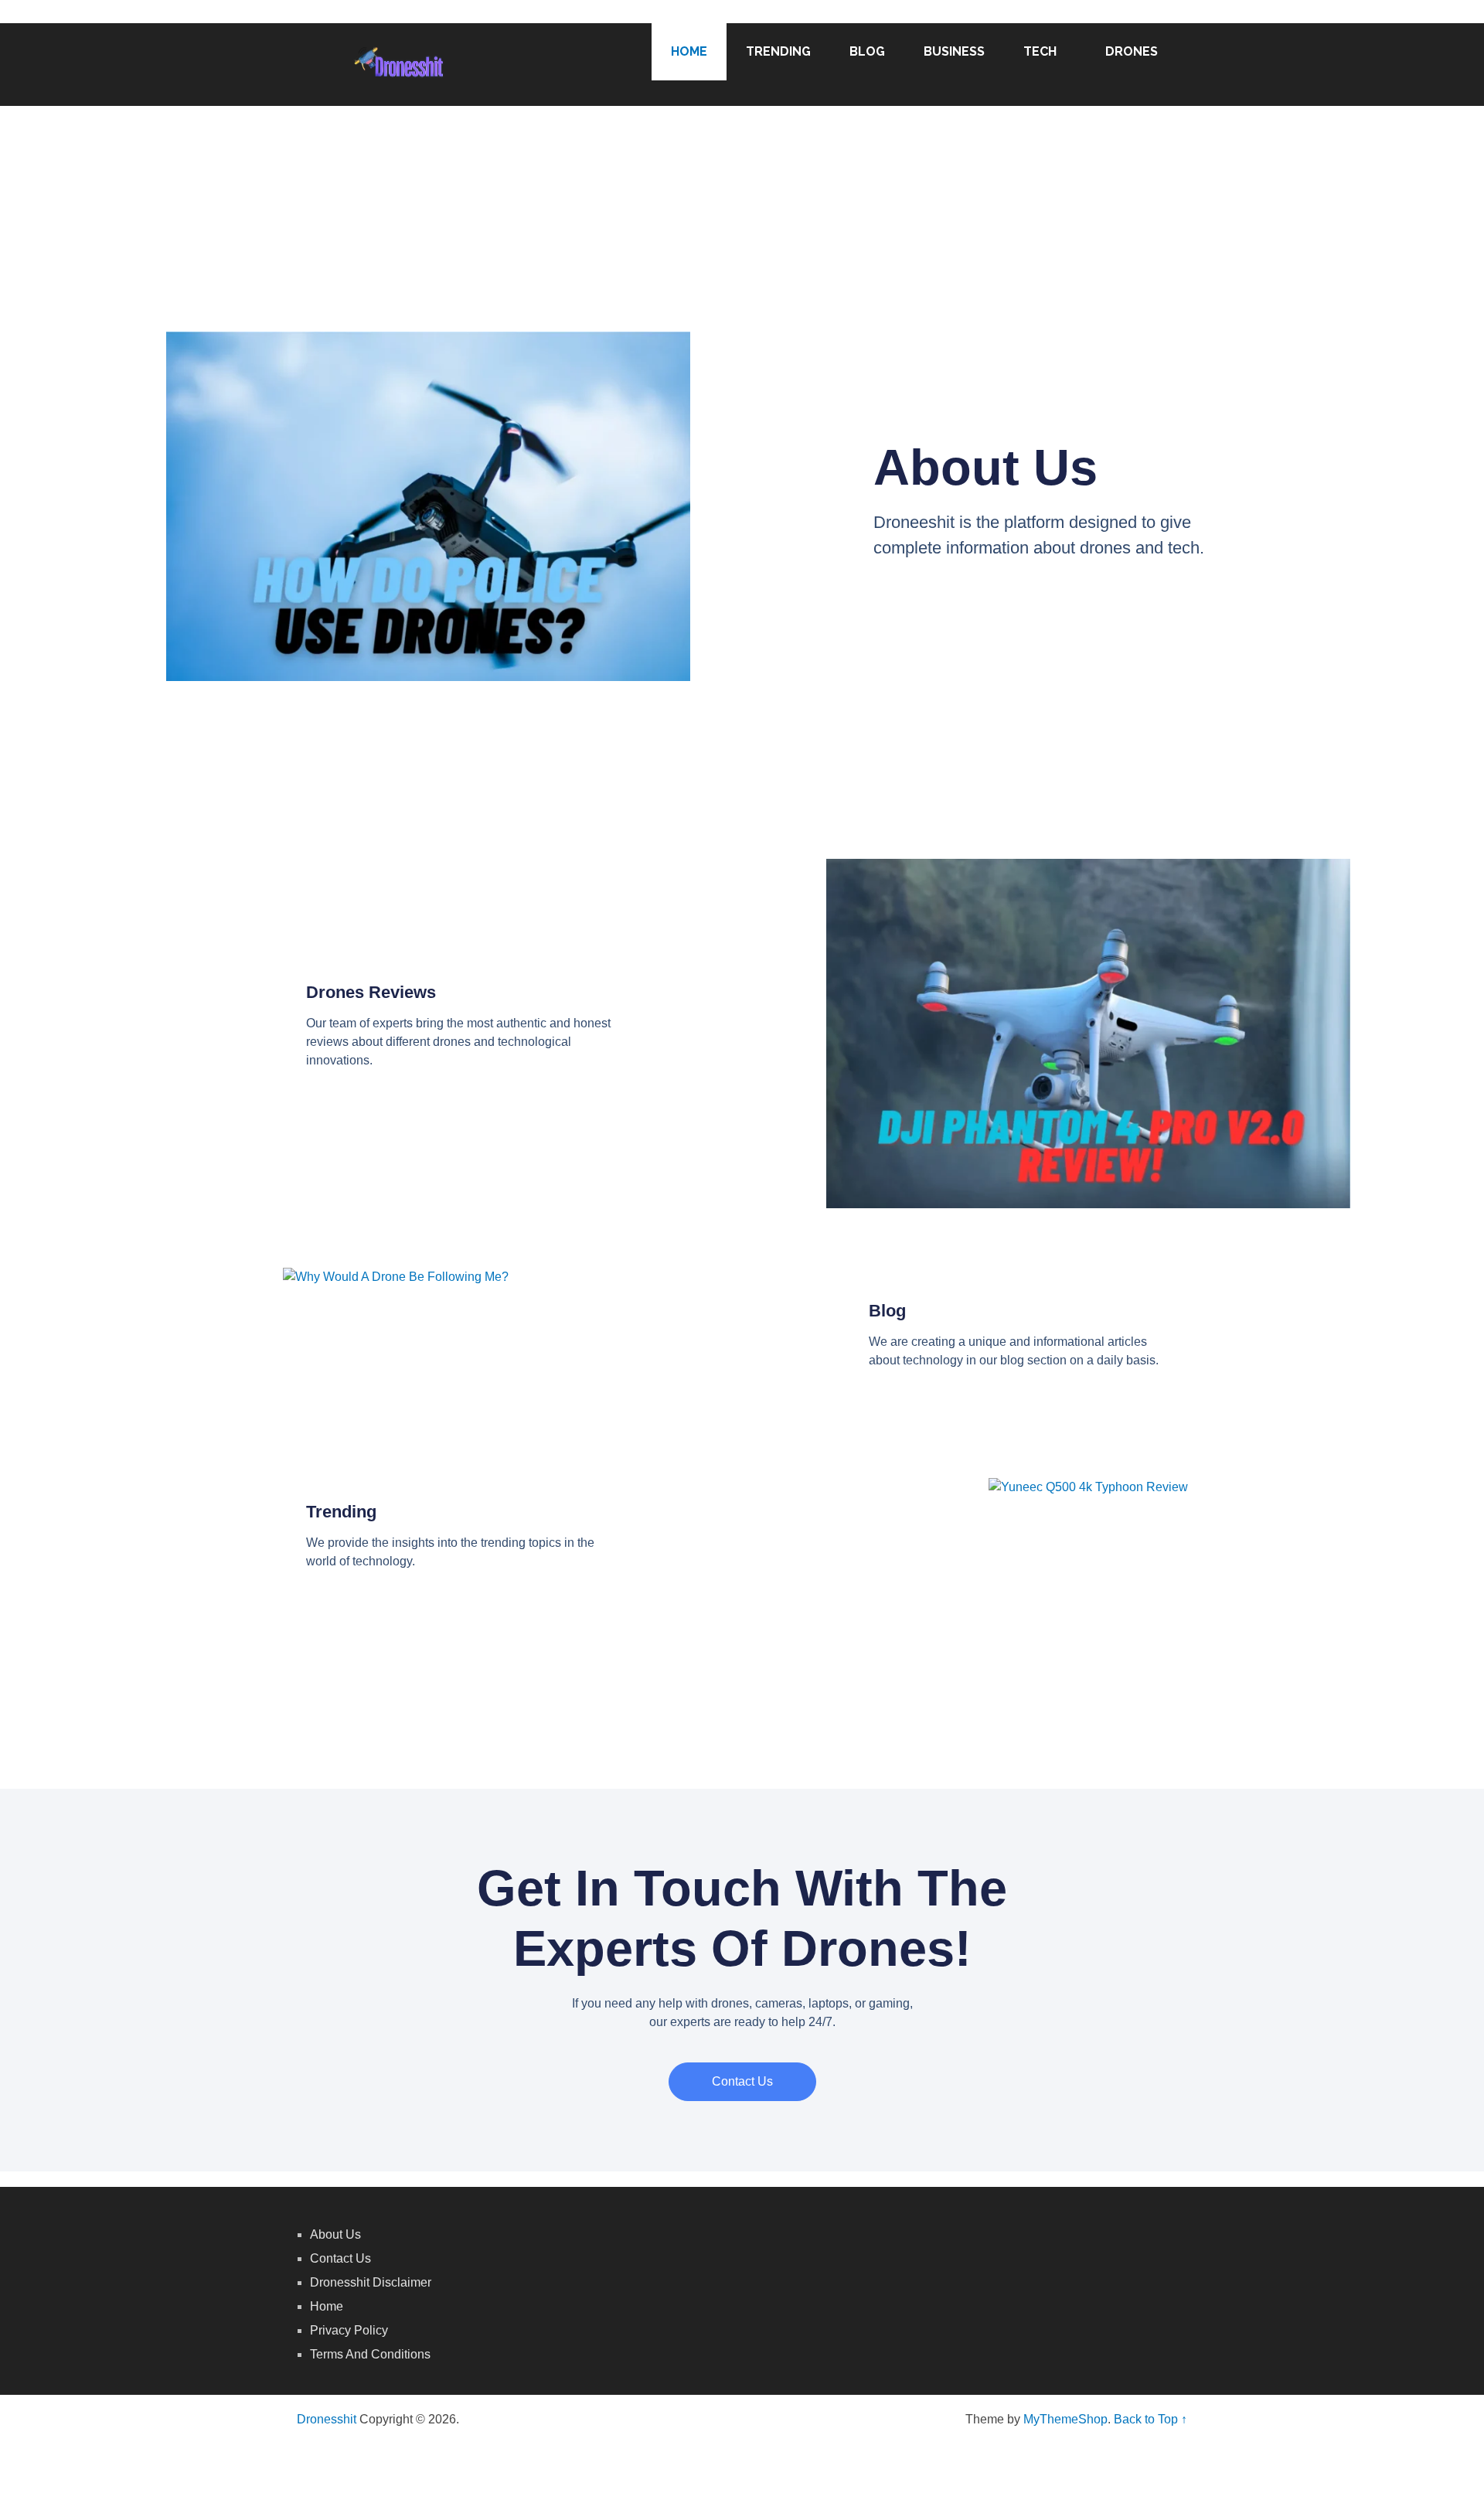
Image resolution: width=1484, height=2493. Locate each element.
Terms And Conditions (370, 2354)
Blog (867, 51)
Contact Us (340, 2258)
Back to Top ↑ (1150, 2419)
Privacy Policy (349, 2330)
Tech (1040, 51)
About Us (335, 2234)
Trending (778, 51)
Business (954, 51)
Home (689, 51)
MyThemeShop (1065, 2419)
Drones (1132, 51)
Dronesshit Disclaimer (371, 2282)
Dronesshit (327, 2419)
